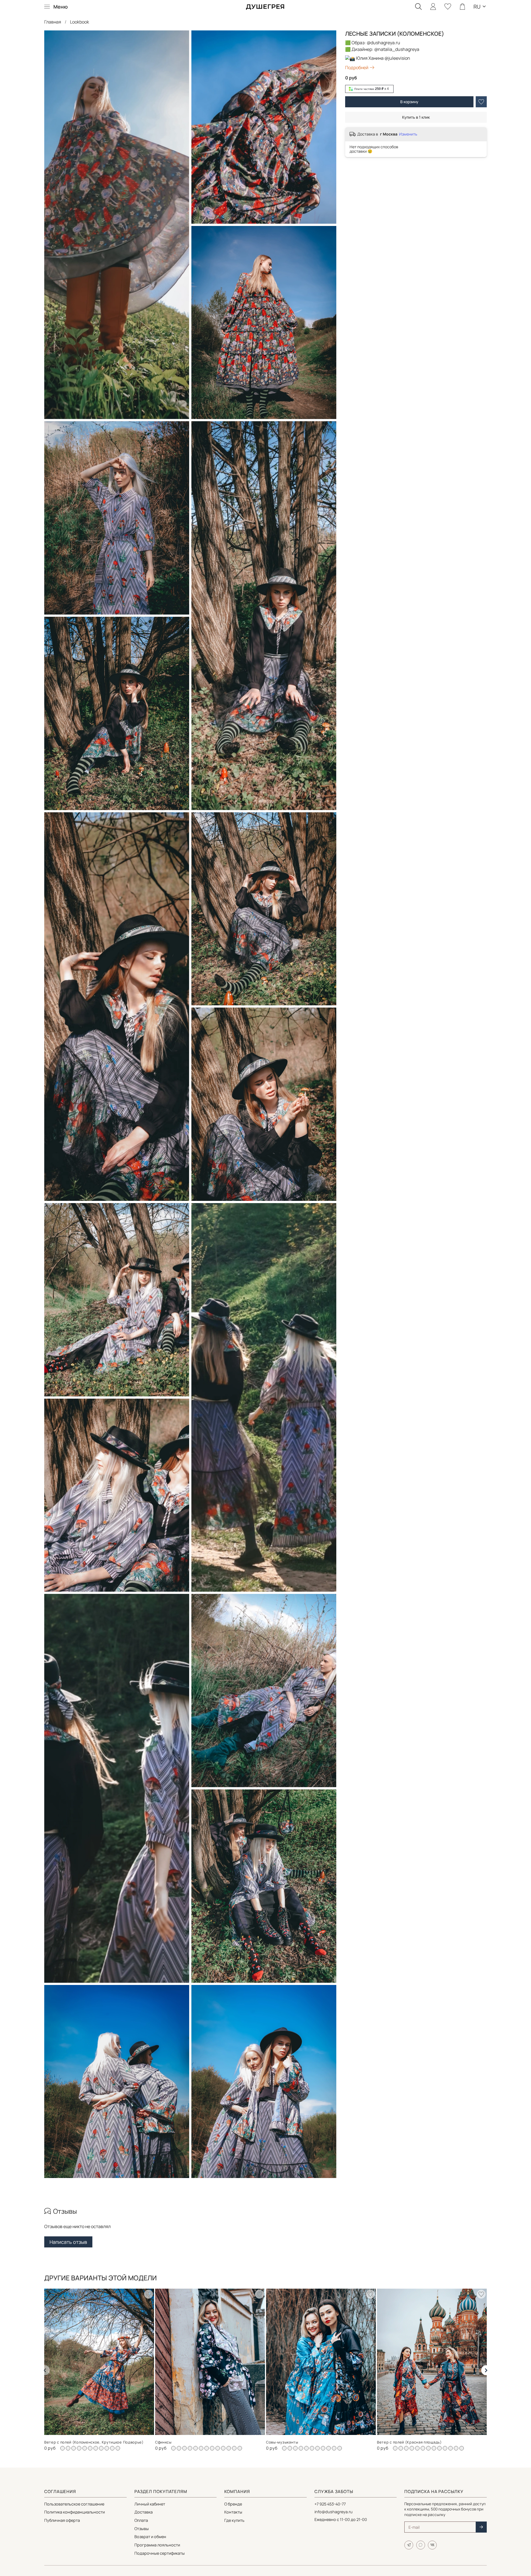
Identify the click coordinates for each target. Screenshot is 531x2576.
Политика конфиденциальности (75, 2512)
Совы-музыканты (282, 2442)
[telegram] (409, 2545)
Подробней (357, 67)
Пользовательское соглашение (74, 2504)
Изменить (408, 134)
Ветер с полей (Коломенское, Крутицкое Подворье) (94, 2442)
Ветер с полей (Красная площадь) (409, 2442)
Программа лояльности (157, 2545)
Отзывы (142, 2529)
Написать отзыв (68, 2242)
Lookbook (80, 22)
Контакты (233, 2512)
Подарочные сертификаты (160, 2553)
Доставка (144, 2512)
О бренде (233, 2504)
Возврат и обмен (150, 2537)
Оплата (141, 2520)
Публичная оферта (62, 2520)
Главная (53, 22)
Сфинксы (163, 2442)
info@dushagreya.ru (334, 2512)
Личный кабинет (150, 2504)
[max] (421, 2545)
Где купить (234, 2520)
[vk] (432, 2545)
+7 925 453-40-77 (330, 2504)
